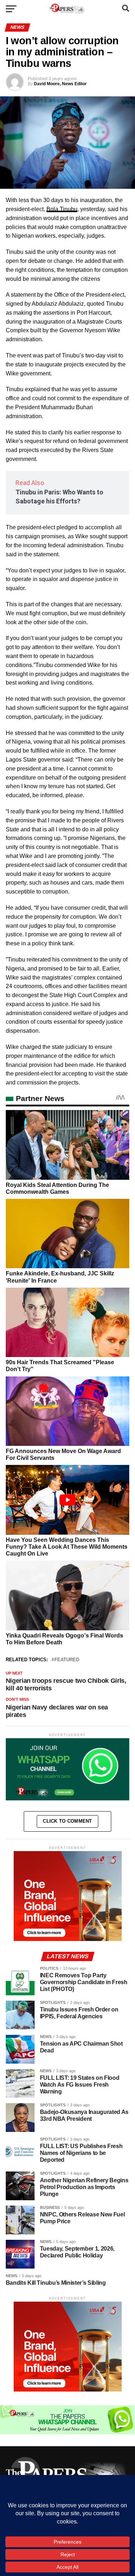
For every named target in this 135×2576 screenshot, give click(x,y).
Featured (67, 1660)
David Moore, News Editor (60, 84)
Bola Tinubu (62, 209)
